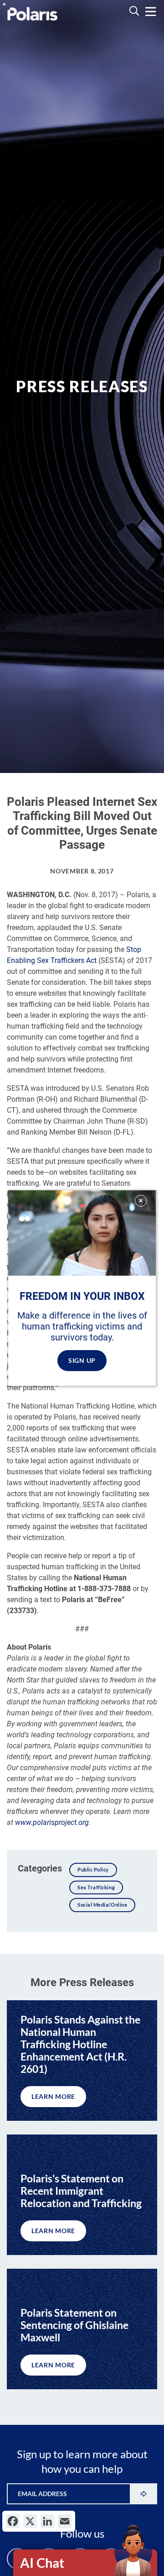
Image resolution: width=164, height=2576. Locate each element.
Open (86, 2563)
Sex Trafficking (96, 1887)
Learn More (53, 2096)
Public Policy (93, 1869)
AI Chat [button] (42, 2563)
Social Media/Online (102, 1905)
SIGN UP (82, 1360)
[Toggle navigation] (151, 12)
